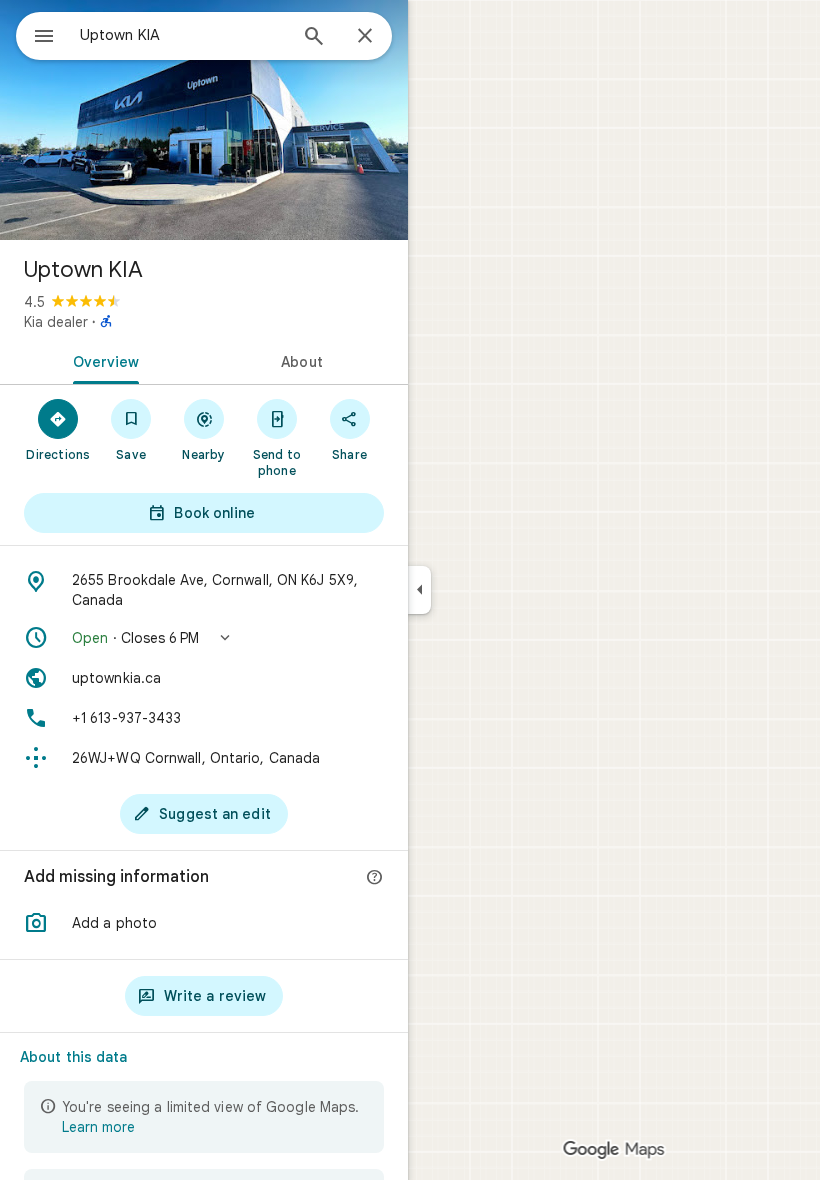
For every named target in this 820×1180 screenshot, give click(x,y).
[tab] (102, 360)
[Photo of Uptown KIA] (204, 120)
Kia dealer (56, 322)
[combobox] (183, 35)
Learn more (98, 1127)
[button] (204, 638)
